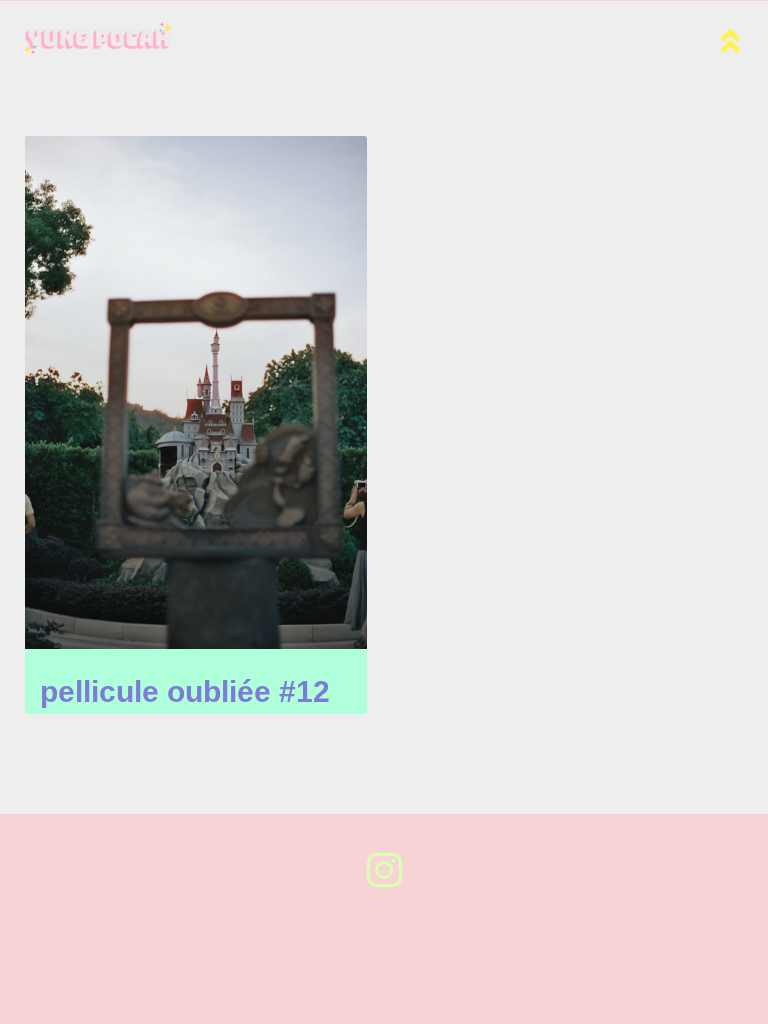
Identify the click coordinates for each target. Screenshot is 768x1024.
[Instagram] (384, 870)
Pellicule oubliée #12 (185, 691)
